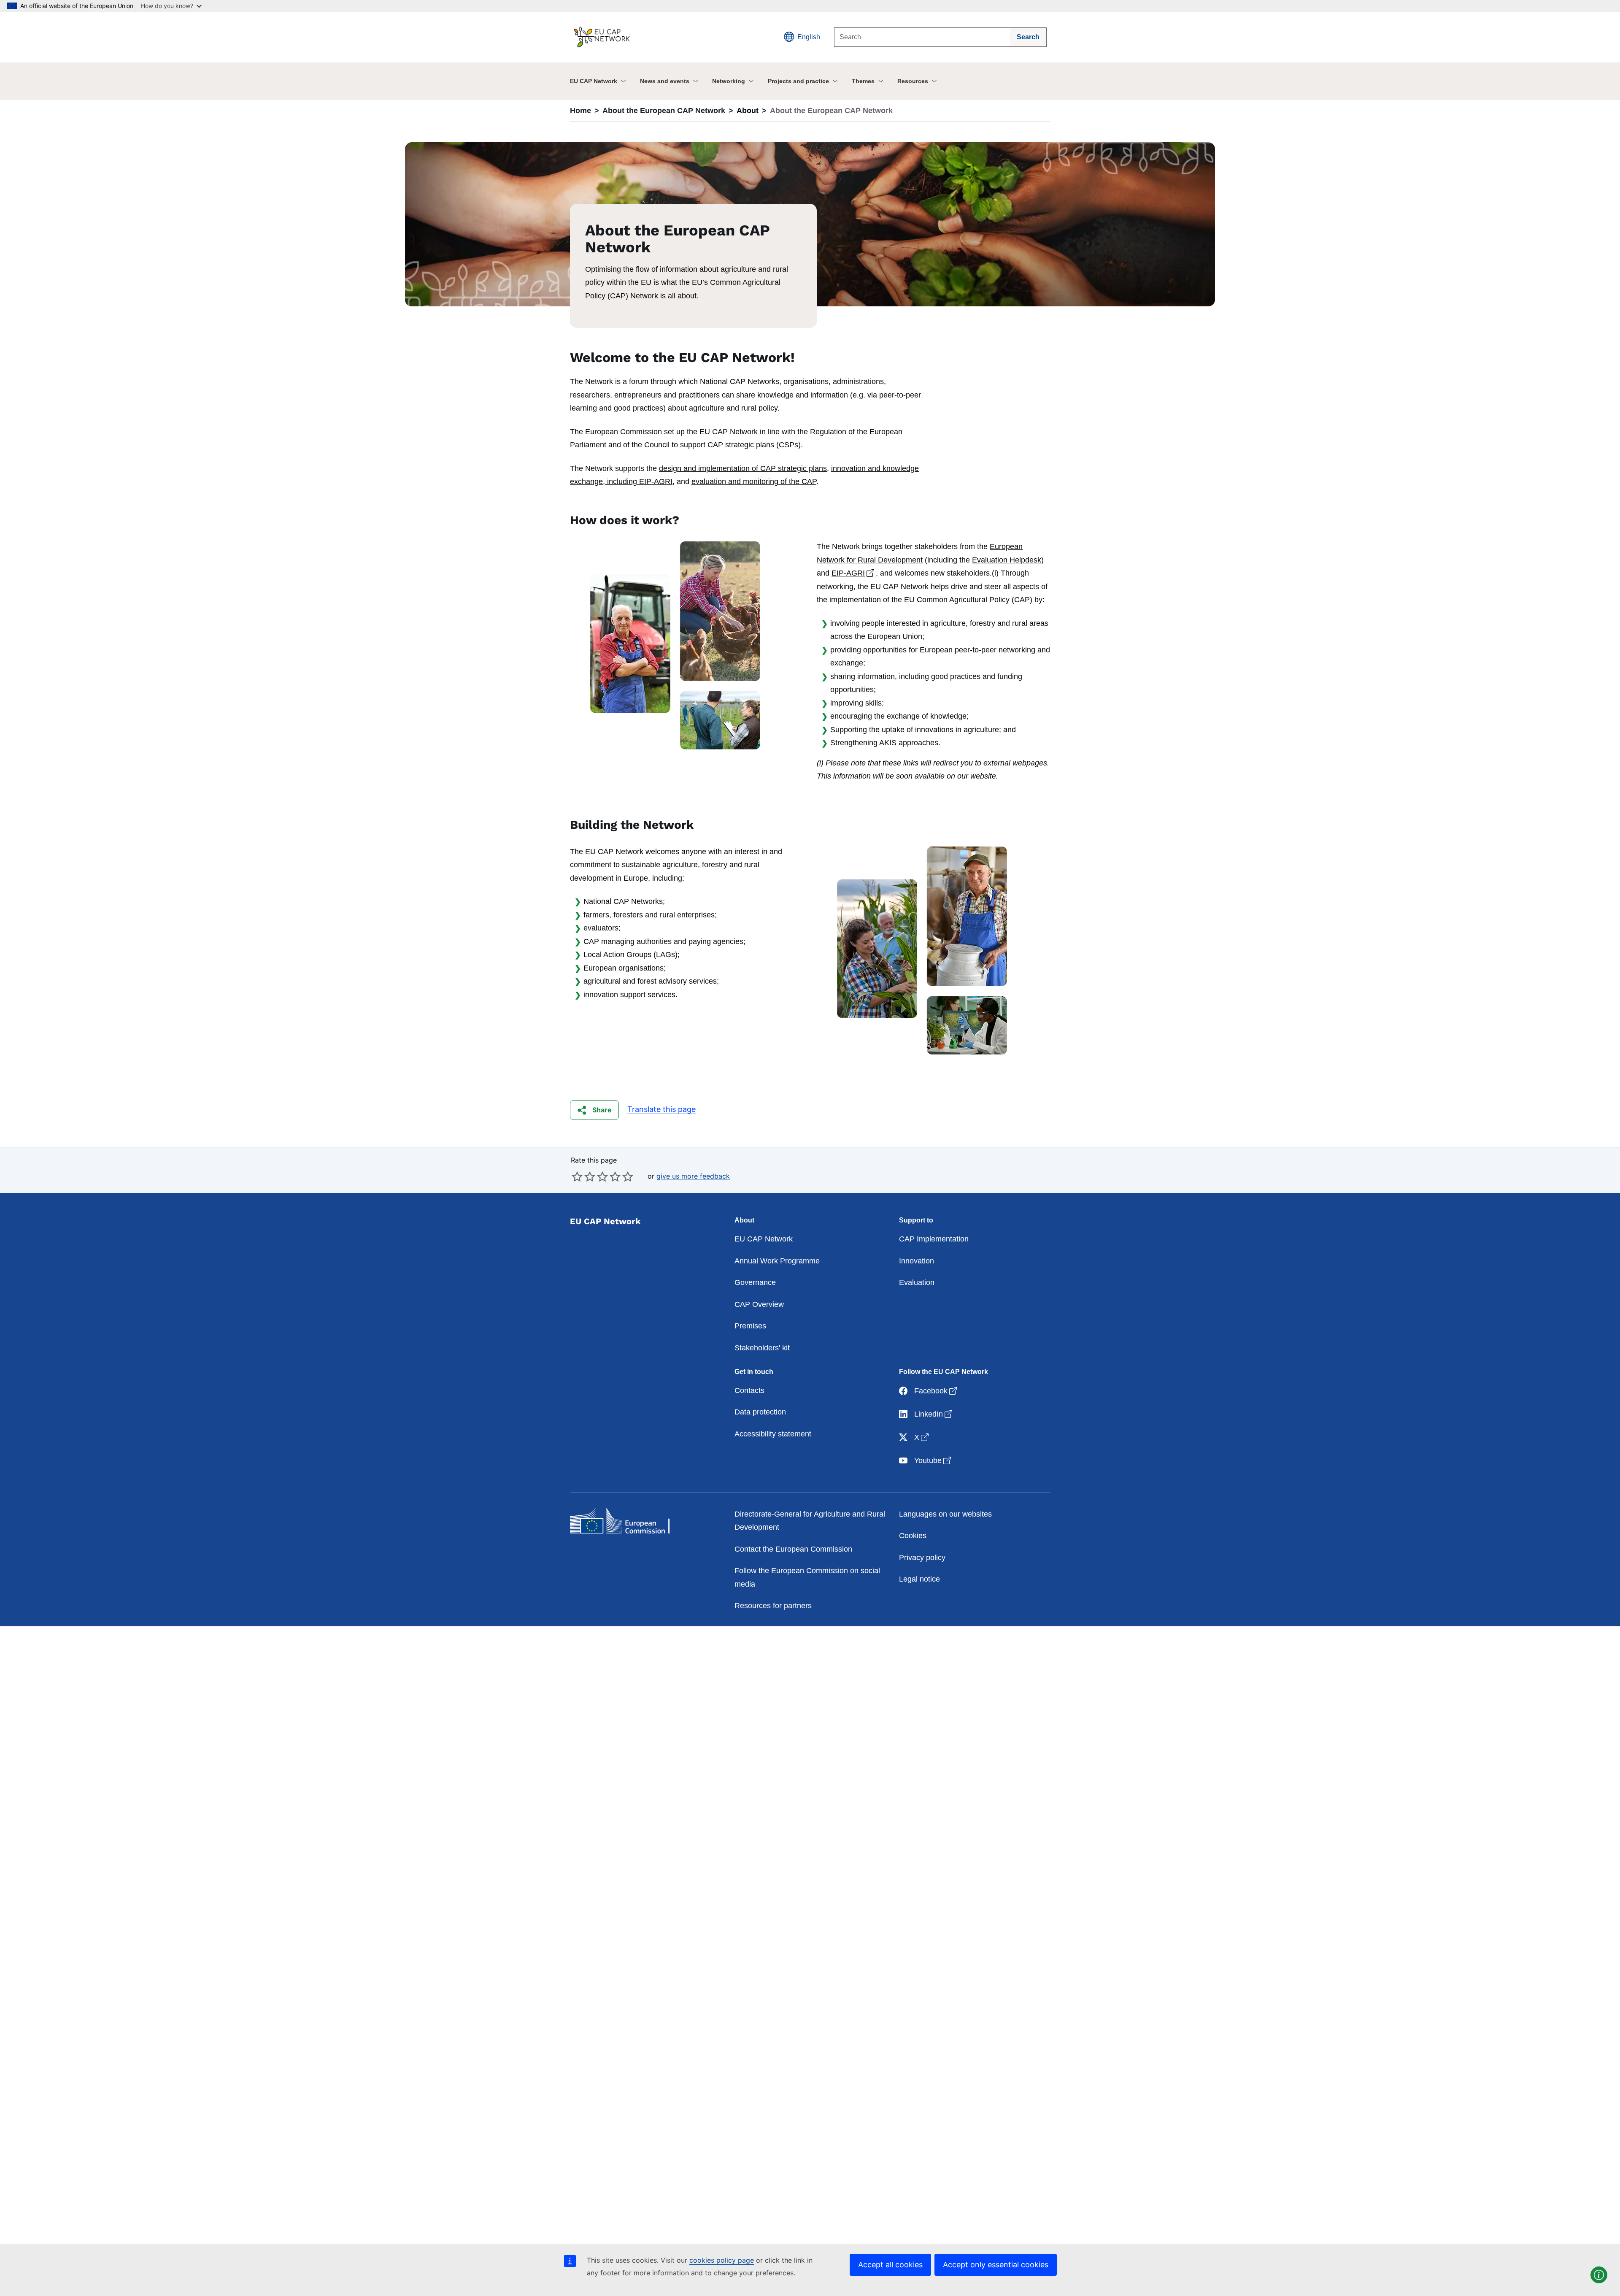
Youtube (933, 1460)
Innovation (917, 1261)
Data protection (760, 1412)
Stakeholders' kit (762, 1348)
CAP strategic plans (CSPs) (754, 445)
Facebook (936, 1391)
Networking (729, 81)
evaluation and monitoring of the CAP (754, 481)
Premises (750, 1326)
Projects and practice (798, 81)
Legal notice (919, 1579)
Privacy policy (922, 1558)
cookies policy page (722, 2260)
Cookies (913, 1536)
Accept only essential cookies (996, 2265)
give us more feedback (693, 1176)
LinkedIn (934, 1414)
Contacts (749, 1390)
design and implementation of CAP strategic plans (743, 468)
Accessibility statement (773, 1434)
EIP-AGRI (854, 573)
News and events (665, 81)
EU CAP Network (594, 81)
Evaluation (917, 1282)
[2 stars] (583, 1176)
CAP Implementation (934, 1239)
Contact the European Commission (793, 1549)
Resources (913, 81)
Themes (863, 81)
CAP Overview (759, 1304)
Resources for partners (773, 1606)
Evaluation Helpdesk (1007, 560)
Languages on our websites (945, 1514)
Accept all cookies (890, 2265)
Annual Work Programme (777, 1261)
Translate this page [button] (661, 1109)
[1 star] (577, 1176)
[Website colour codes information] (1599, 2275)
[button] (594, 1110)
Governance (755, 1282)
